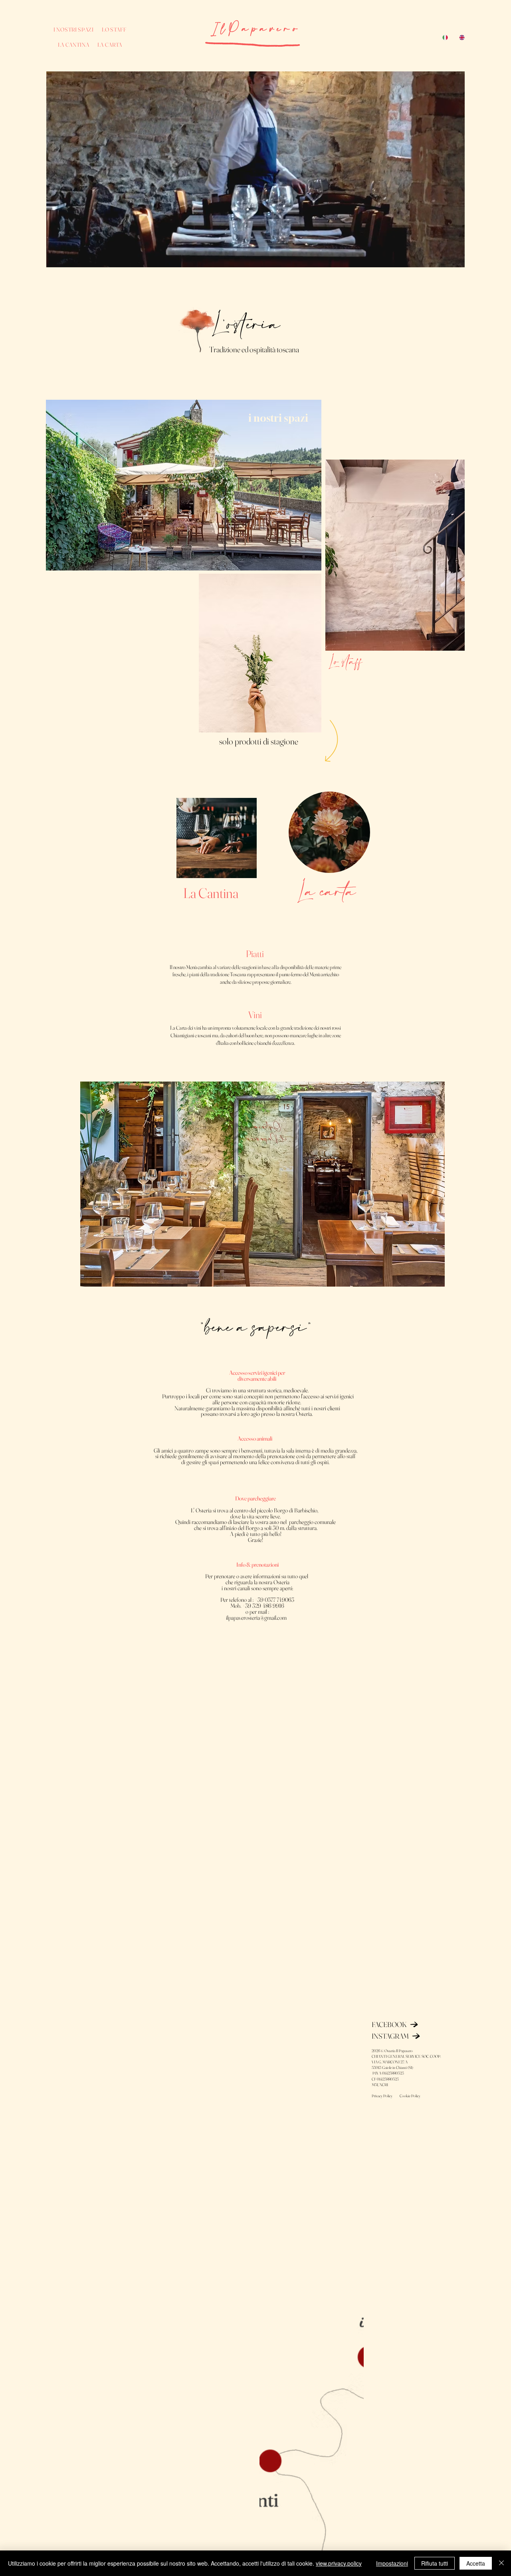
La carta (326, 893)
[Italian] (445, 38)
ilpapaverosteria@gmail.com (256, 1618)
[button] (451, 258)
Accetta (476, 2563)
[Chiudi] (501, 2563)
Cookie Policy (410, 2096)
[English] (461, 38)
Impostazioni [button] (392, 2563)
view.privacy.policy (339, 2563)
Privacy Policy (385, 2096)
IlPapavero (256, 29)
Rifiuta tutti (435, 2563)
